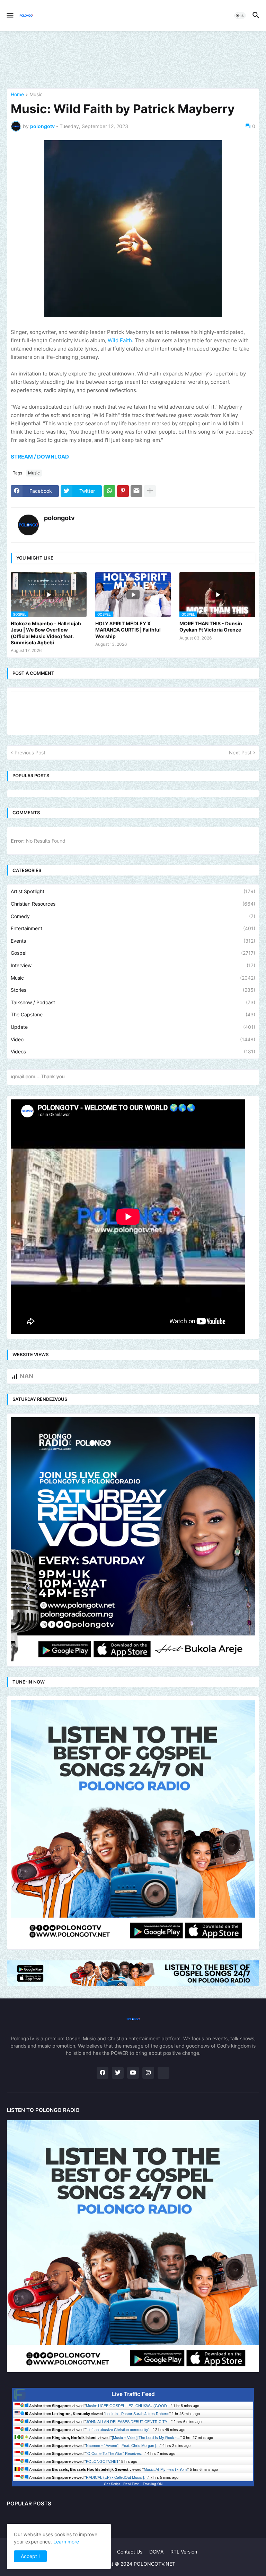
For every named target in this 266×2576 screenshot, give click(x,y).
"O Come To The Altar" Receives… (115, 2453)
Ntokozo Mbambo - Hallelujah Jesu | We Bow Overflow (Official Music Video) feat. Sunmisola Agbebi (46, 633)
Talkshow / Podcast (133, 1002)
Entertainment (133, 928)
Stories (133, 990)
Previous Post (30, 752)
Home (17, 95)
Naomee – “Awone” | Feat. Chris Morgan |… (123, 2446)
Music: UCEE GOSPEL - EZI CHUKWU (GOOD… (128, 2406)
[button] (10, 16)
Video (133, 1039)
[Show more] (150, 491)
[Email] (136, 491)
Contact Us (130, 2552)
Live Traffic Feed (133, 2394)
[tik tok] (163, 2073)
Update (133, 1027)
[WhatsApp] (109, 491)
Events (133, 941)
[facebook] (103, 2073)
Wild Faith (120, 340)
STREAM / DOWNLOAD (40, 457)
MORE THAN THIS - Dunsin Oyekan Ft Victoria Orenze (211, 627)
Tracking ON (153, 2484)
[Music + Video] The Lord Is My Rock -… (146, 2438)
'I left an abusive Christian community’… (119, 2430)
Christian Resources (133, 904)
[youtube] (133, 2073)
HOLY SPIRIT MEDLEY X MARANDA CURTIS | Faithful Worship (128, 630)
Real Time (131, 2484)
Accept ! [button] (30, 2556)
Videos (133, 1051)
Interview (133, 965)
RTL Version (184, 2552)
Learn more (66, 2542)
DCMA (156, 2552)
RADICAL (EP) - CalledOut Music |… (117, 2477)
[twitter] (118, 2073)
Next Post (240, 752)
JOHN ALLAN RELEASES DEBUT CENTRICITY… (128, 2422)
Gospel (133, 953)
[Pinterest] (123, 491)
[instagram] (148, 2073)
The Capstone (133, 1014)
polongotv (59, 518)
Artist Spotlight (133, 891)
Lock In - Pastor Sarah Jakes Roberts (137, 2414)
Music (36, 95)
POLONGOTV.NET (102, 2461)
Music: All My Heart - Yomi (166, 2469)
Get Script (112, 2484)
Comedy (133, 916)
